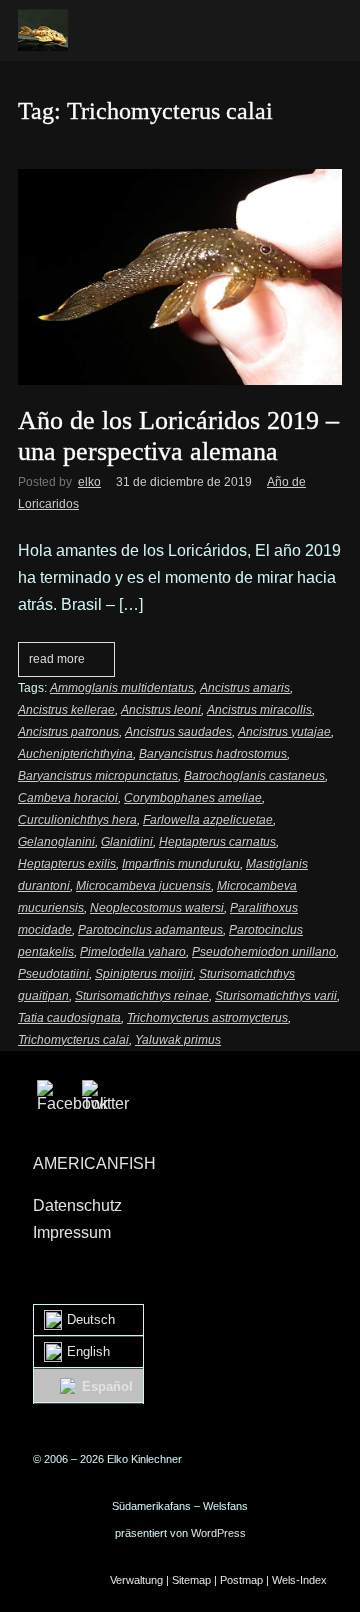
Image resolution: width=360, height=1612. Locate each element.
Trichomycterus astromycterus (207, 1018)
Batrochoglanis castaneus (254, 776)
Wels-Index (299, 1580)
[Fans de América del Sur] (43, 30)
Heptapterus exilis (67, 864)
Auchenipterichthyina (75, 754)
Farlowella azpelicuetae (208, 820)
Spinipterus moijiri (144, 974)
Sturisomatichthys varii (276, 996)
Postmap (241, 1580)
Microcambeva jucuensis (143, 886)
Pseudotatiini (53, 974)
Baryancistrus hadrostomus (213, 754)
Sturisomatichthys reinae (142, 996)
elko (89, 482)
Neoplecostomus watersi (157, 908)
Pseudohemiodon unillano (264, 952)
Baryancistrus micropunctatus (98, 776)
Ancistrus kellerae (66, 710)
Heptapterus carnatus (217, 842)
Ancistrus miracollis (259, 710)
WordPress (218, 1533)
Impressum (72, 1232)
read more (57, 659)
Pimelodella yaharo (133, 952)
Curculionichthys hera (77, 820)
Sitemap (191, 1580)
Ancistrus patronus (68, 732)
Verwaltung (136, 1580)
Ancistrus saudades (178, 732)
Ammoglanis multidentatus (122, 688)
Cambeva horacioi (68, 798)
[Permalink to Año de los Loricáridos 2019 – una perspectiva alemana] (180, 176)
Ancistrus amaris (245, 688)
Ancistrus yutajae (284, 732)
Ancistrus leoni (161, 710)
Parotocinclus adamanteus (150, 930)
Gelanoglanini (56, 842)
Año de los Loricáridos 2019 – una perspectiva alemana (178, 436)
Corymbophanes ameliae (193, 798)
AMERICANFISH (94, 1163)
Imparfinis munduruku (181, 864)
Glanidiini (127, 842)
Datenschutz (77, 1205)
